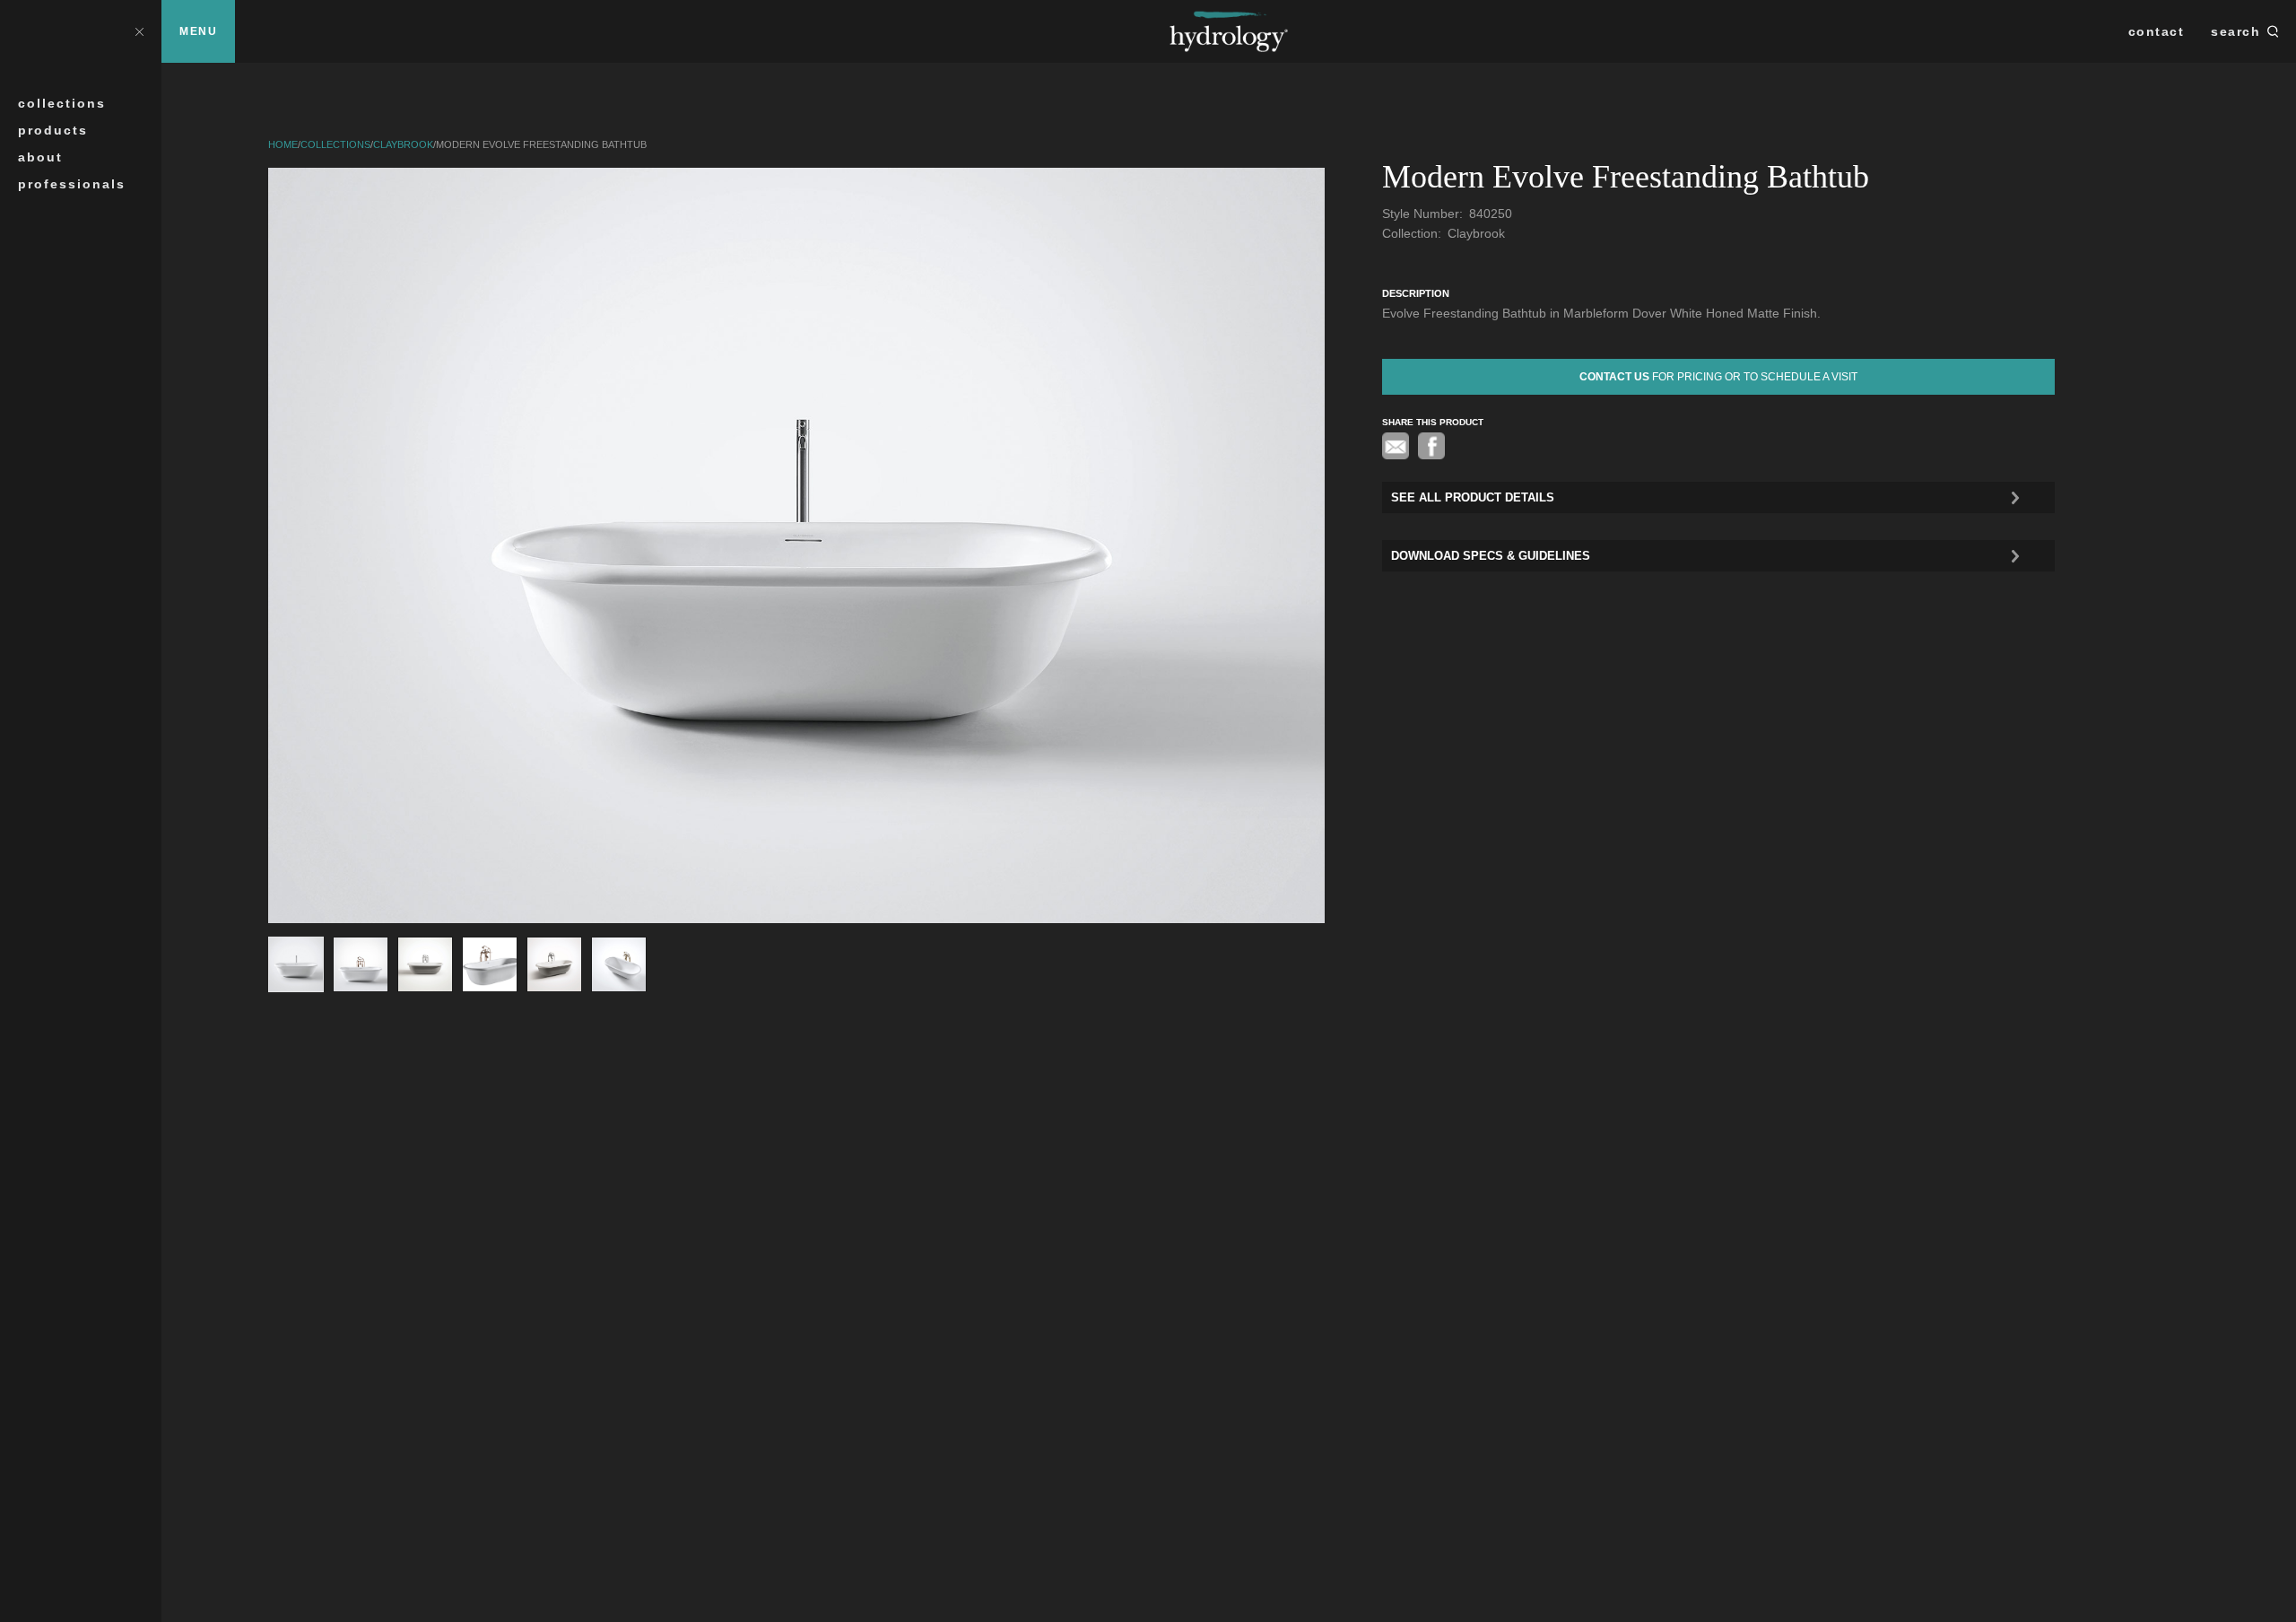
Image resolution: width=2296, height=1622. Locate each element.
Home (283, 144)
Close (139, 31)
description (1416, 293)
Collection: (1413, 233)
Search (2235, 31)
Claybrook (403, 144)
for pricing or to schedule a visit (1718, 377)
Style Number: (1424, 214)
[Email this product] (1396, 446)
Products (53, 130)
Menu (198, 31)
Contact (2157, 31)
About (40, 157)
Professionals (72, 184)
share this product (1433, 422)
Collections (62, 103)
